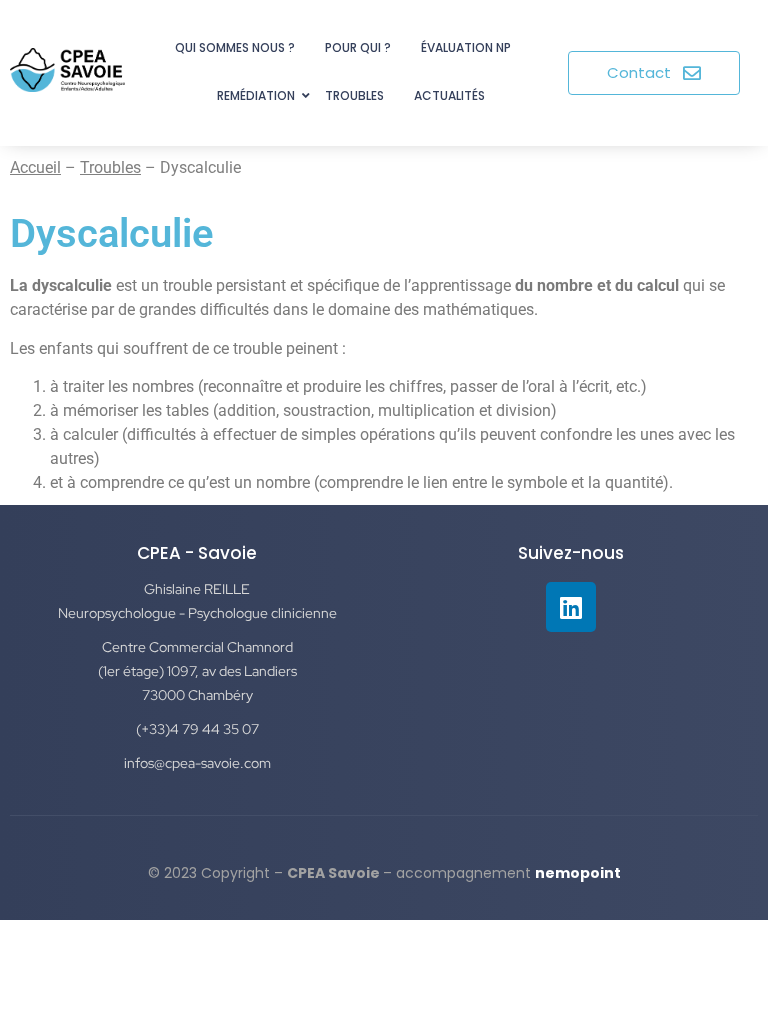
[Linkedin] (571, 607)
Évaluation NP (466, 47)
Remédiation (256, 95)
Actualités (449, 95)
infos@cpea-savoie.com (197, 763)
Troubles (354, 95)
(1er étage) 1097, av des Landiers (197, 671)
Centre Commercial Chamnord (197, 647)
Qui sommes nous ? (235, 47)
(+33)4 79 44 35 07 (197, 729)
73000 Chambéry (197, 695)
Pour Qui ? (358, 47)
